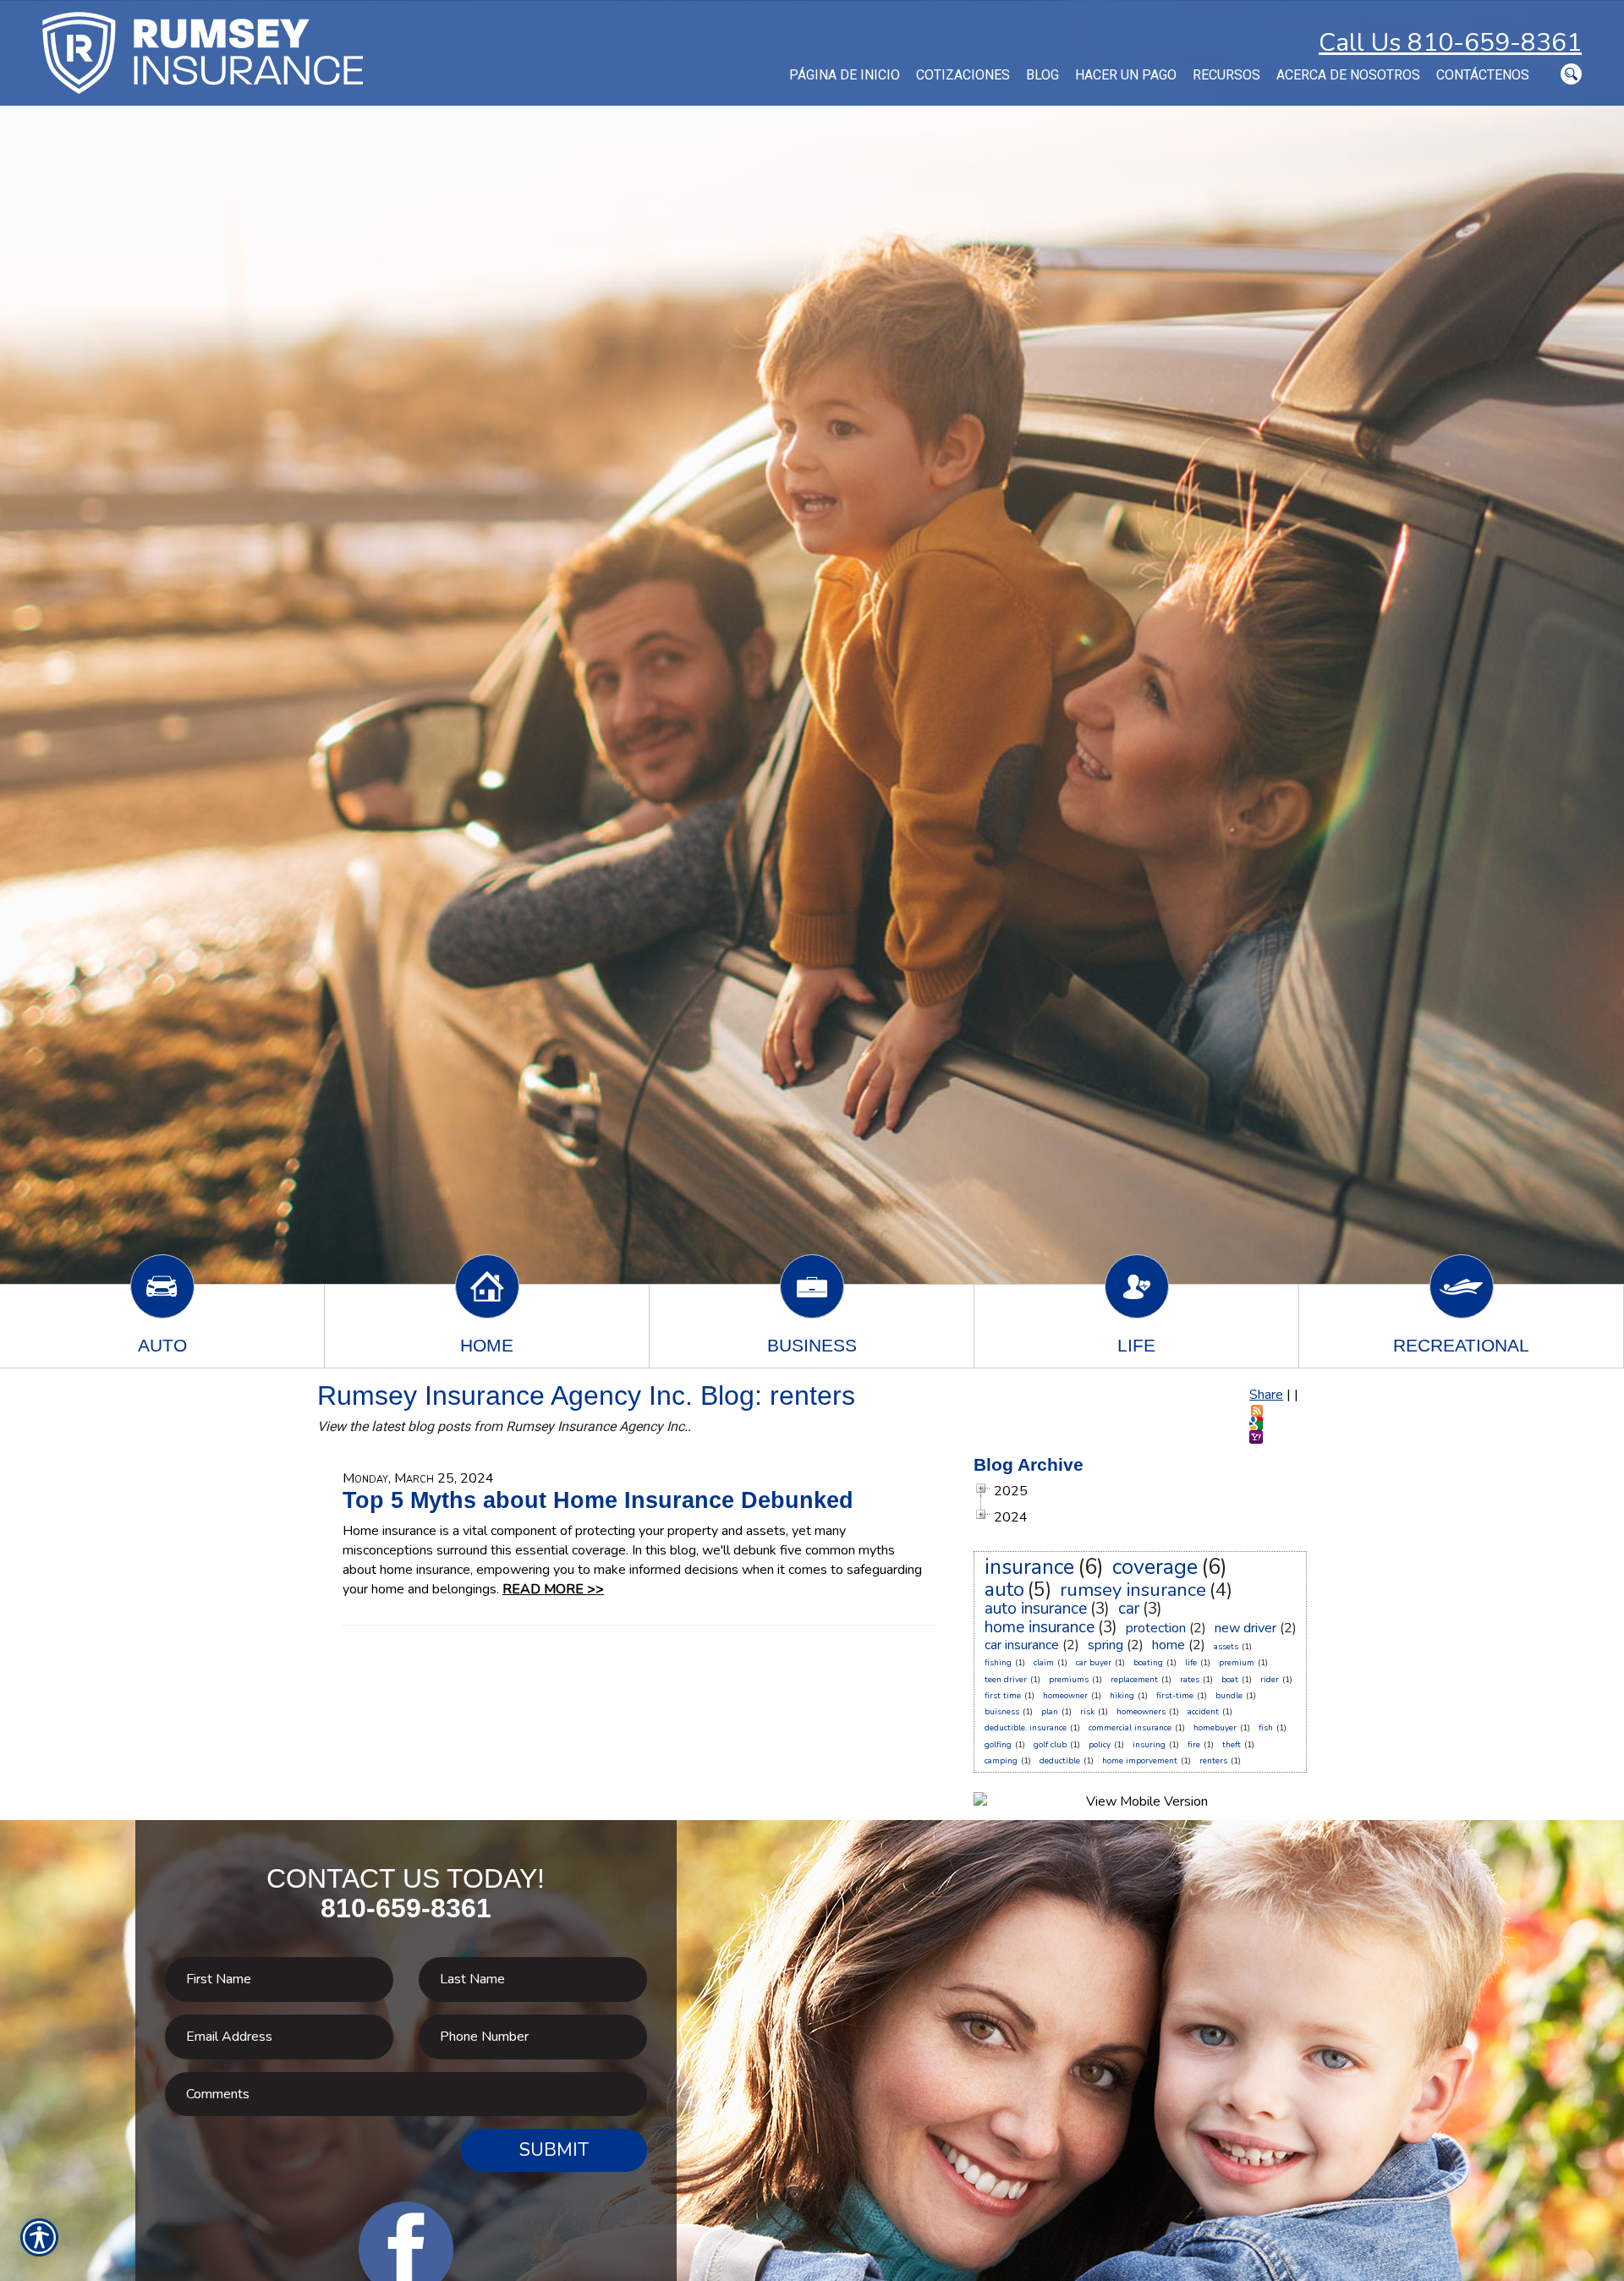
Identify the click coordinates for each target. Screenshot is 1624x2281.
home (1169, 1645)
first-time (1175, 1696)
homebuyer (1215, 1728)
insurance (1029, 1567)
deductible (1060, 1761)
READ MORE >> (553, 1589)
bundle (1229, 1696)
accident (1203, 1712)
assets (1226, 1647)
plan (1050, 1712)
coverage (1155, 1567)
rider (1270, 1680)
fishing (998, 1663)
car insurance (1022, 1645)
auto (1004, 1590)
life (1191, 1663)
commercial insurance (1130, 1728)
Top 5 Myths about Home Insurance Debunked (598, 1500)
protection (1156, 1628)
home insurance (1040, 1627)
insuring (1149, 1745)
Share (1266, 1395)
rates (1190, 1680)
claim (1044, 1663)
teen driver (1006, 1680)
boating (1148, 1663)
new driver (1245, 1628)
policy (1100, 1745)
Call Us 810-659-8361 (1450, 43)
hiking (1122, 1696)
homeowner (1065, 1696)
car (1129, 1609)
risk (1087, 1712)
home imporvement (1140, 1761)
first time (1003, 1696)
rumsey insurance (1133, 1590)
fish (1266, 1728)
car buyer (1094, 1663)
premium (1237, 1663)
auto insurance (1036, 1609)
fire (1194, 1745)
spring (1106, 1645)
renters (1213, 1761)
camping (1001, 1761)
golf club (1050, 1745)
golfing (998, 1745)
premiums (1069, 1680)
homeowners (1141, 1712)
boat (1230, 1680)
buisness (1002, 1712)
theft (1232, 1745)
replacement (1134, 1680)
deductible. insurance (1026, 1728)
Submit (554, 2150)
